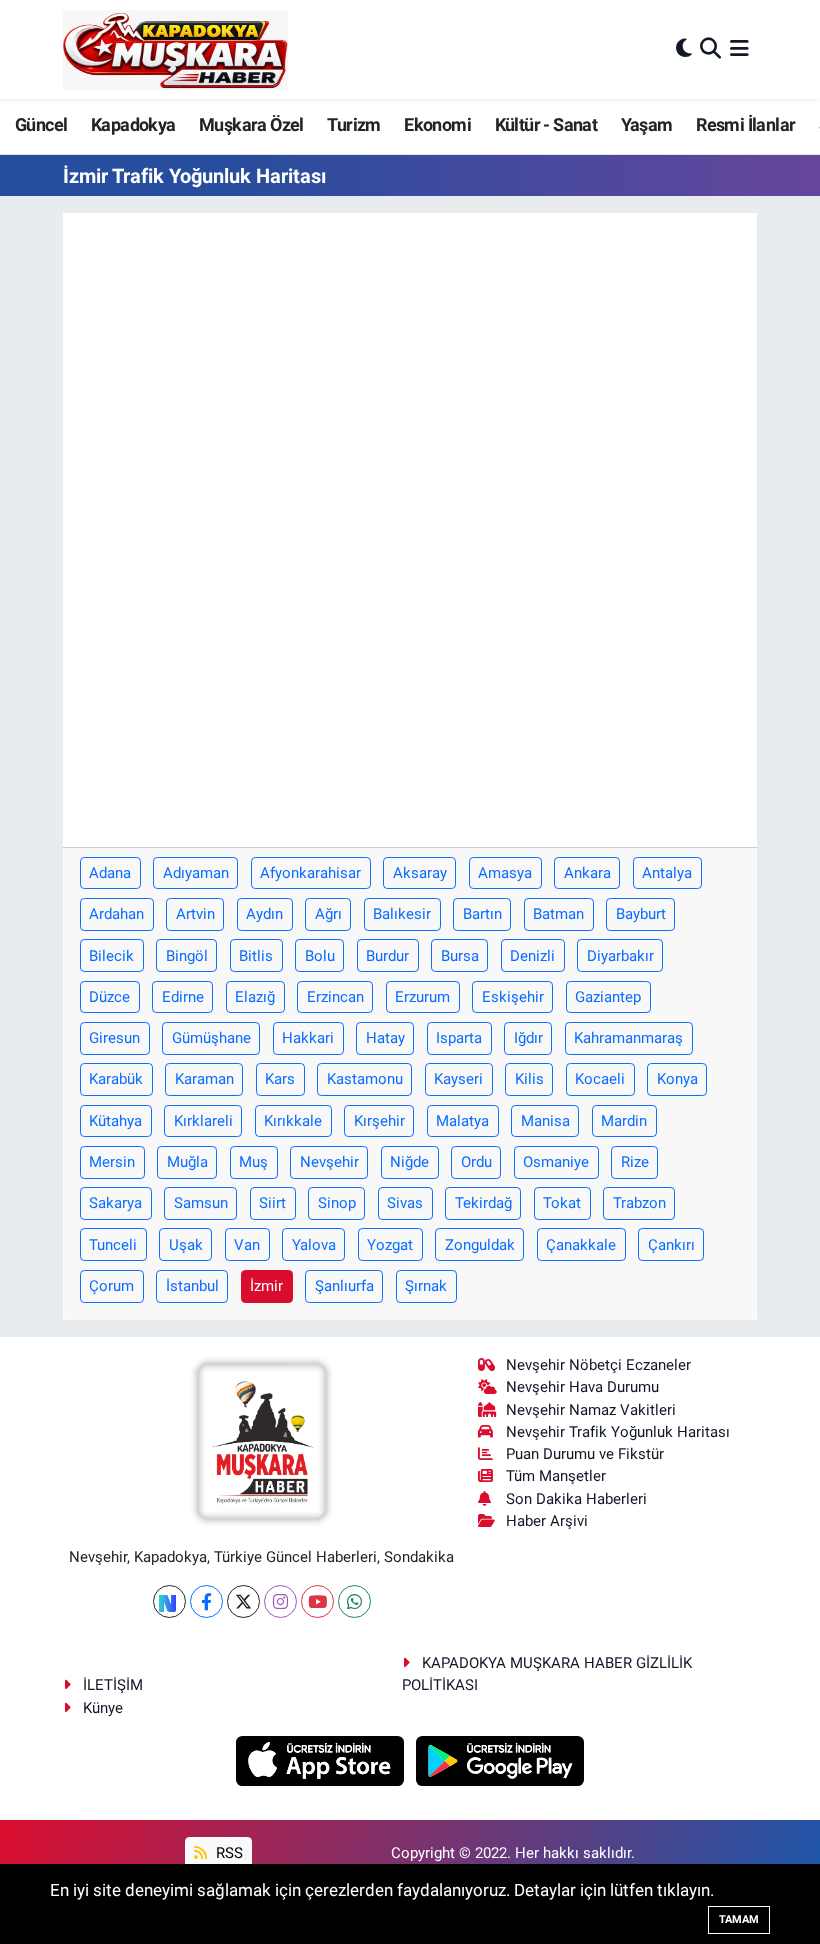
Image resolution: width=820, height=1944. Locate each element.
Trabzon (639, 1203)
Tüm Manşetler (556, 1476)
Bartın (482, 914)
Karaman (204, 1079)
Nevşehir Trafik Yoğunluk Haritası (618, 1432)
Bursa (460, 956)
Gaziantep (608, 997)
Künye (103, 1708)
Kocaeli (600, 1079)
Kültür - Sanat (546, 124)
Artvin (195, 914)
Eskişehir (513, 997)
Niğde (409, 1162)
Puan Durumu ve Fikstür (585, 1454)
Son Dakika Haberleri (576, 1499)
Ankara (587, 873)
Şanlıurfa (344, 1286)
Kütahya (115, 1121)
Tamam (739, 1919)
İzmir (266, 1286)
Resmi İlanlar (745, 124)
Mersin (112, 1162)
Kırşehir (379, 1121)
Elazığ (255, 997)
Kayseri (458, 1079)
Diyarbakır (620, 956)
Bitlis (256, 956)
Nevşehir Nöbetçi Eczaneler (598, 1365)
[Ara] (710, 49)
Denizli (532, 956)
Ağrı (328, 914)
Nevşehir (329, 1162)
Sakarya (115, 1203)
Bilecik (111, 956)
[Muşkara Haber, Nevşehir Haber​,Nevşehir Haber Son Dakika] (175, 49)
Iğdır (528, 1038)
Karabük (116, 1079)
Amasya (505, 873)
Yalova (314, 1245)
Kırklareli (203, 1121)
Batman (558, 914)
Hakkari (308, 1038)
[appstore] (322, 1759)
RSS (227, 1853)
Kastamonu (365, 1079)
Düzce (109, 997)
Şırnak (426, 1286)
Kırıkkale (293, 1121)
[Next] (169, 1601)
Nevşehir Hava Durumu (582, 1387)
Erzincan (335, 997)
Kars (280, 1079)
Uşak (186, 1245)
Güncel (41, 124)
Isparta (459, 1038)
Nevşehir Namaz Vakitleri (591, 1410)
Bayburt (641, 914)
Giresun (114, 1038)
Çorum (111, 1286)
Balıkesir (402, 914)
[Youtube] (317, 1601)
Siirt (272, 1203)
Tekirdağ (483, 1203)
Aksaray (420, 873)
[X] (243, 1601)
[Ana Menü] (739, 49)
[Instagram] (280, 1601)
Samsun (201, 1203)
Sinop (337, 1203)
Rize (635, 1162)
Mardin (624, 1121)
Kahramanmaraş (628, 1038)
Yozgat (390, 1245)
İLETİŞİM (113, 1685)
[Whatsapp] (354, 1601)
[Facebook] (206, 1601)
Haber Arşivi (547, 1521)
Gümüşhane (211, 1038)
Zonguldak (480, 1245)
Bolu (320, 956)
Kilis (529, 1079)
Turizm (353, 124)
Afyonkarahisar (310, 873)
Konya (677, 1079)
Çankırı (671, 1245)
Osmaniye (556, 1162)
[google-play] (500, 1759)
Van (247, 1245)
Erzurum (422, 997)
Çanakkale (581, 1245)
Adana (110, 873)
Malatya (462, 1121)
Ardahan (116, 914)
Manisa (545, 1121)
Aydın (264, 914)
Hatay (385, 1038)
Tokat (562, 1203)
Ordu (476, 1162)
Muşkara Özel (251, 124)
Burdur (387, 956)
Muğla (187, 1162)
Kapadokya (133, 124)
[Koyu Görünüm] (684, 49)
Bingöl (187, 956)
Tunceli (113, 1245)
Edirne (183, 997)
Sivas (405, 1203)
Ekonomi (437, 124)
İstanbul (192, 1286)
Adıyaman (196, 873)
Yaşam (647, 124)
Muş (253, 1162)
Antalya (667, 873)
